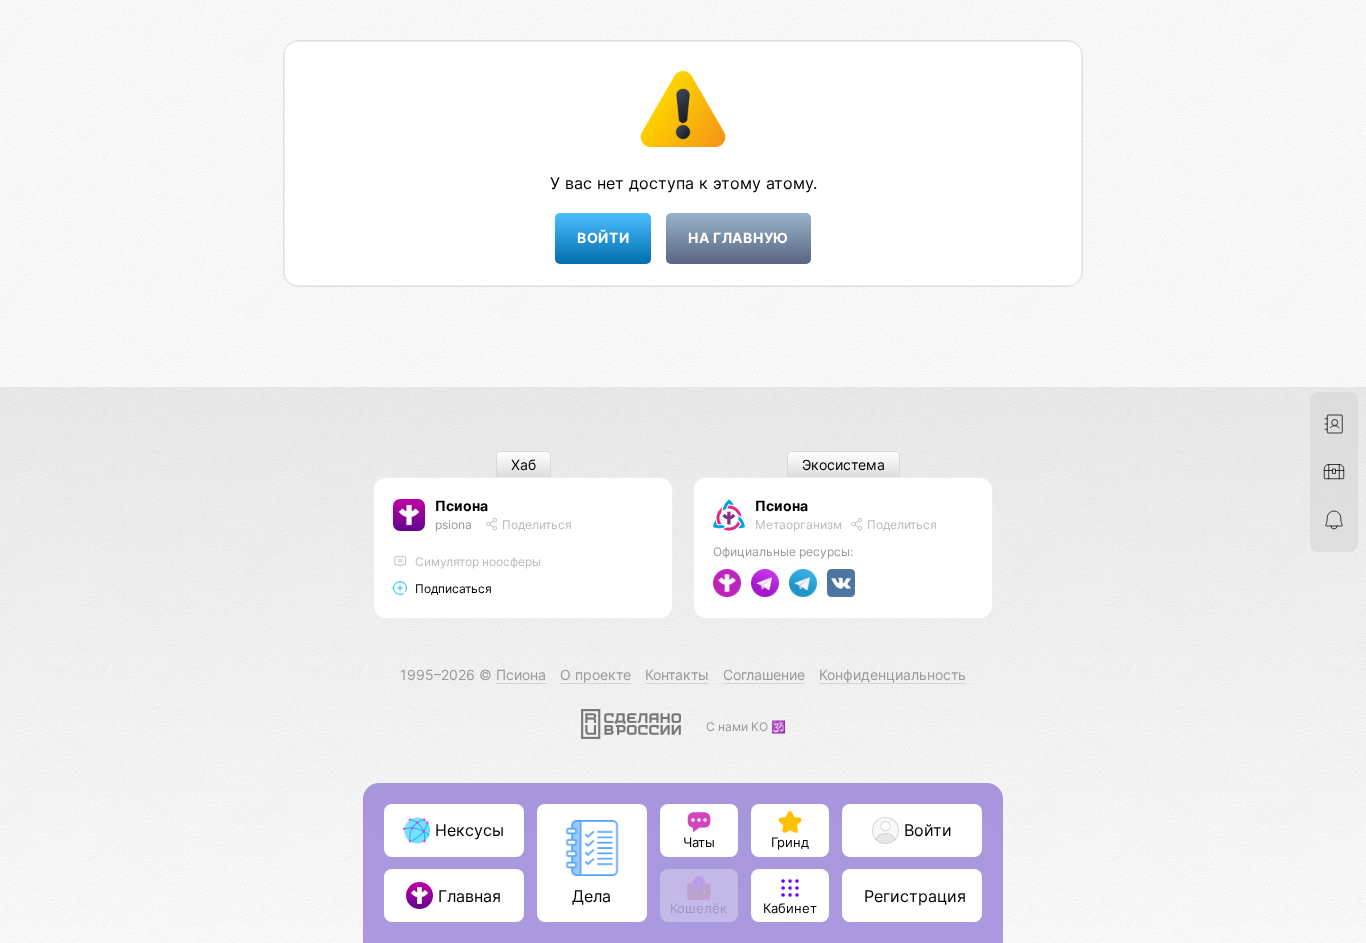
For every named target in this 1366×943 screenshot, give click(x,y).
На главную (738, 237)
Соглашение (764, 674)
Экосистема (843, 464)
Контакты (677, 674)
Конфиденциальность (892, 674)
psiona (453, 524)
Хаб (523, 464)
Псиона (461, 505)
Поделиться (535, 524)
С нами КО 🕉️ (746, 726)
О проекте (595, 674)
